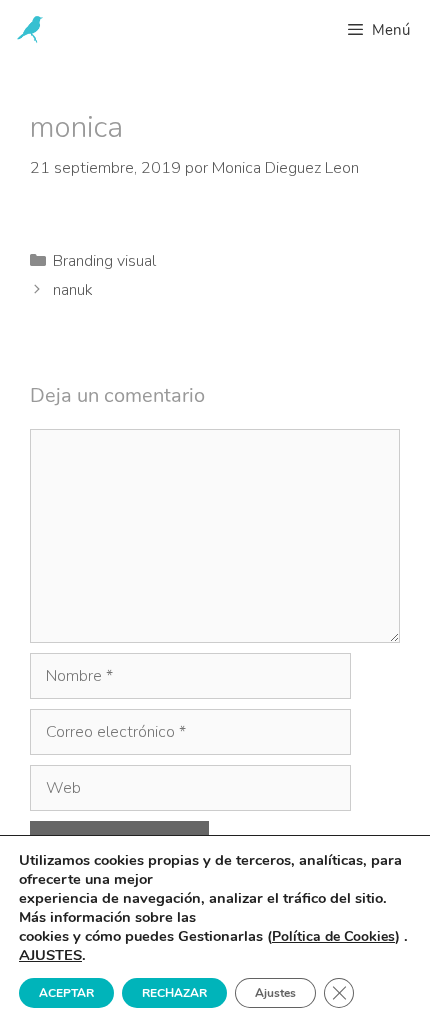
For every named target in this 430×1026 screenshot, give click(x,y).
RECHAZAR (174, 993)
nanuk (73, 290)
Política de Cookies (333, 936)
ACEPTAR (66, 993)
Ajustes (275, 993)
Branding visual (104, 261)
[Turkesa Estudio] (30, 30)
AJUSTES (50, 955)
